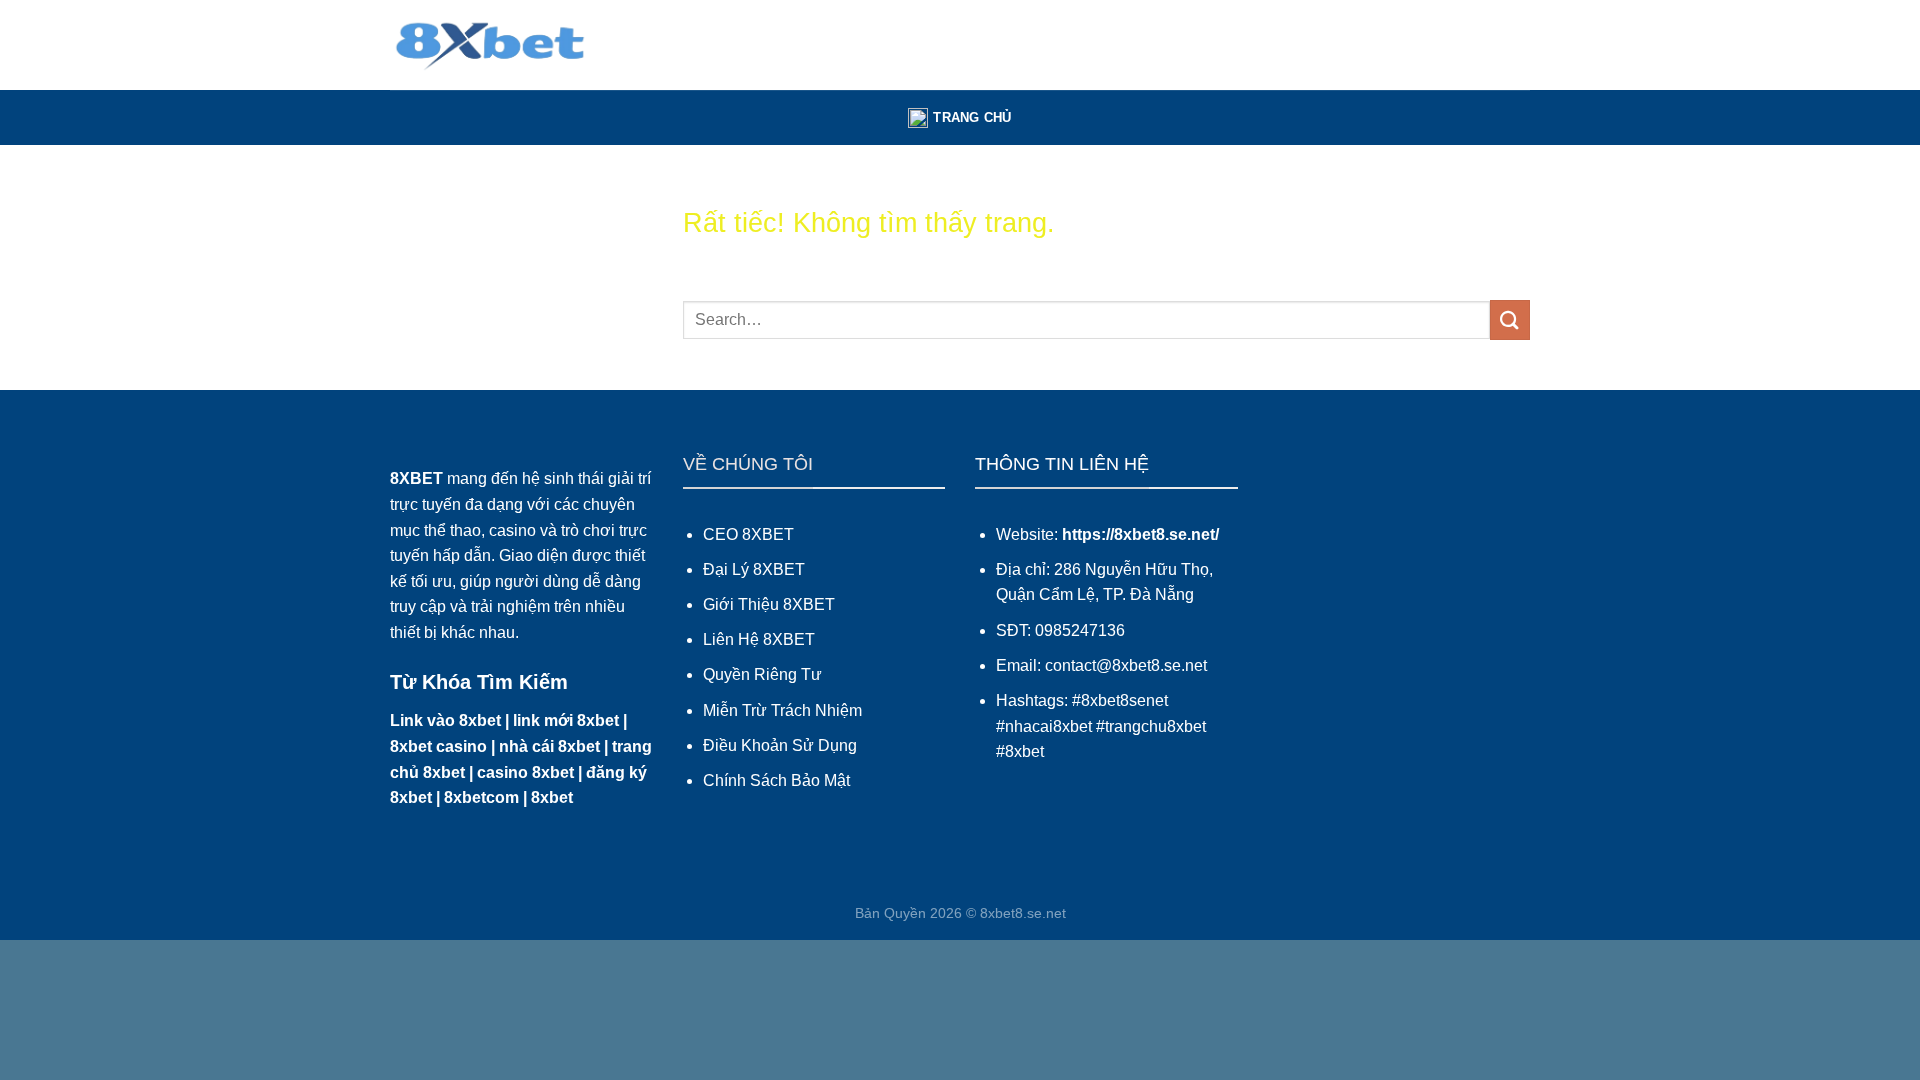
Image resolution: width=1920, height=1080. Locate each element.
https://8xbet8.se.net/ (1140, 534)
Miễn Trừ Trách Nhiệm (782, 710)
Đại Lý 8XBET (754, 569)
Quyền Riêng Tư (762, 674)
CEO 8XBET (748, 534)
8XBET (416, 478)
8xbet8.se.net (1023, 913)
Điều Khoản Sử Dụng (780, 745)
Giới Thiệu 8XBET (769, 604)
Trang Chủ (972, 117)
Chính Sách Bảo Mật (776, 780)
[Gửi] (1510, 319)
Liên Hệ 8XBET (759, 639)
